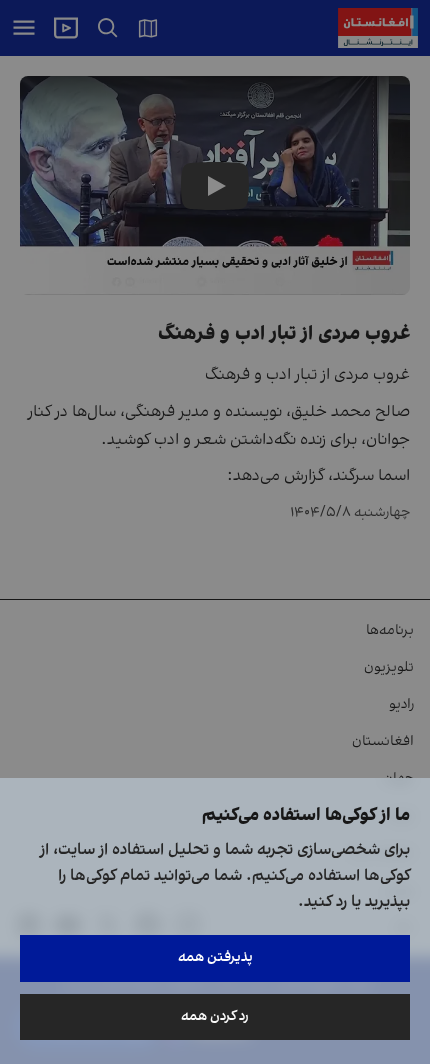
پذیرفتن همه (215, 957)
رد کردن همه (215, 1016)
